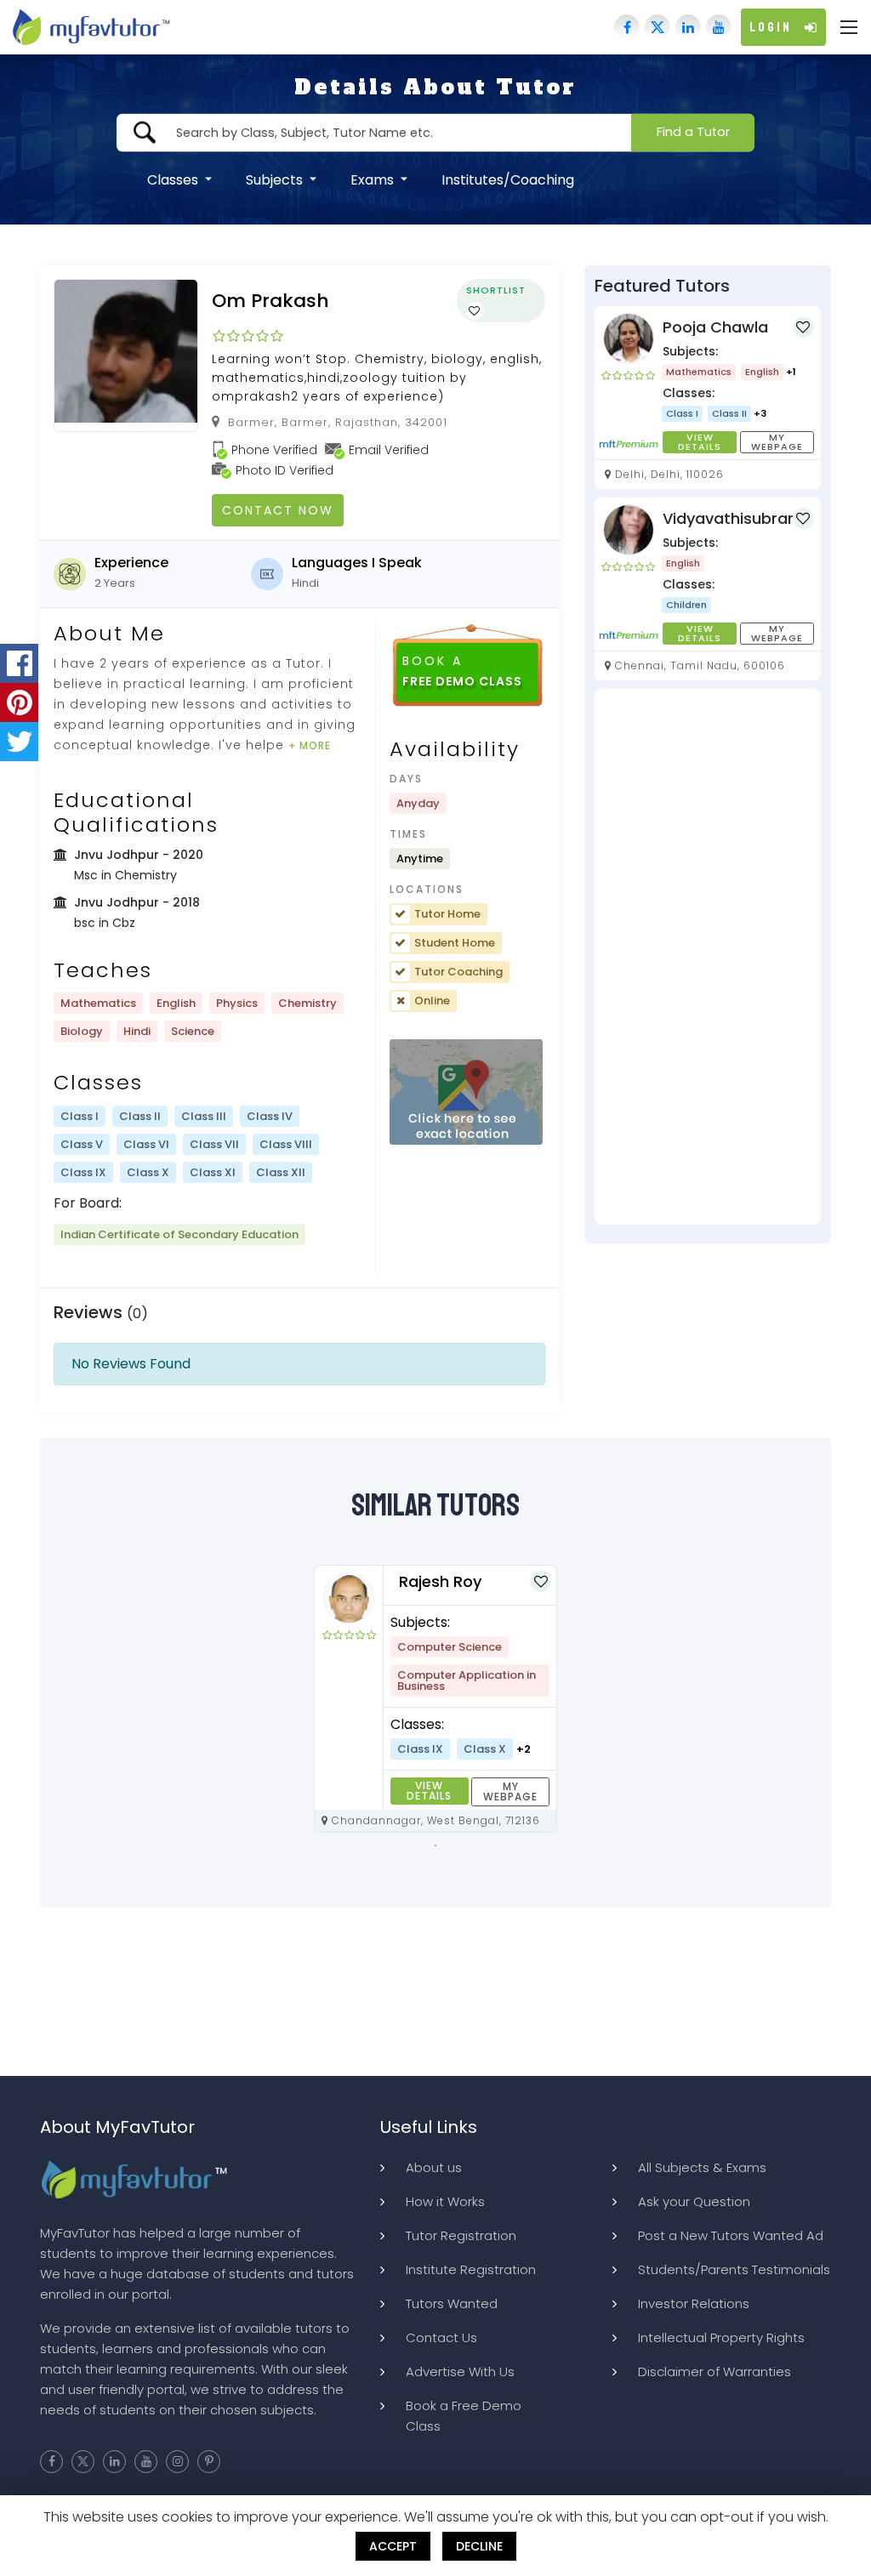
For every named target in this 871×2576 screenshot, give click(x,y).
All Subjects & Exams (702, 2167)
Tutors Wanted (452, 2303)
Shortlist (496, 290)
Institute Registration (471, 2269)
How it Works (445, 2201)
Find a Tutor (693, 132)
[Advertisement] (708, 957)
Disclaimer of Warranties (714, 2371)
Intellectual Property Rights (721, 2337)
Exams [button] (374, 179)
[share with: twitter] (19, 742)
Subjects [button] (276, 179)
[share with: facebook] (19, 663)
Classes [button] (174, 179)
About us (434, 2167)
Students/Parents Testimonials (734, 2269)
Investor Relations (694, 2303)
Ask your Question (694, 2201)
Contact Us (441, 2337)
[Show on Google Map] (466, 1092)
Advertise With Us (460, 2371)
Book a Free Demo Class (464, 2416)
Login (771, 27)
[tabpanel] (435, 1699)
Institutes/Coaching (508, 179)
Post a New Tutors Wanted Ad (731, 2235)
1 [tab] (435, 1845)
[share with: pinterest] (19, 702)
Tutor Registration (461, 2235)
